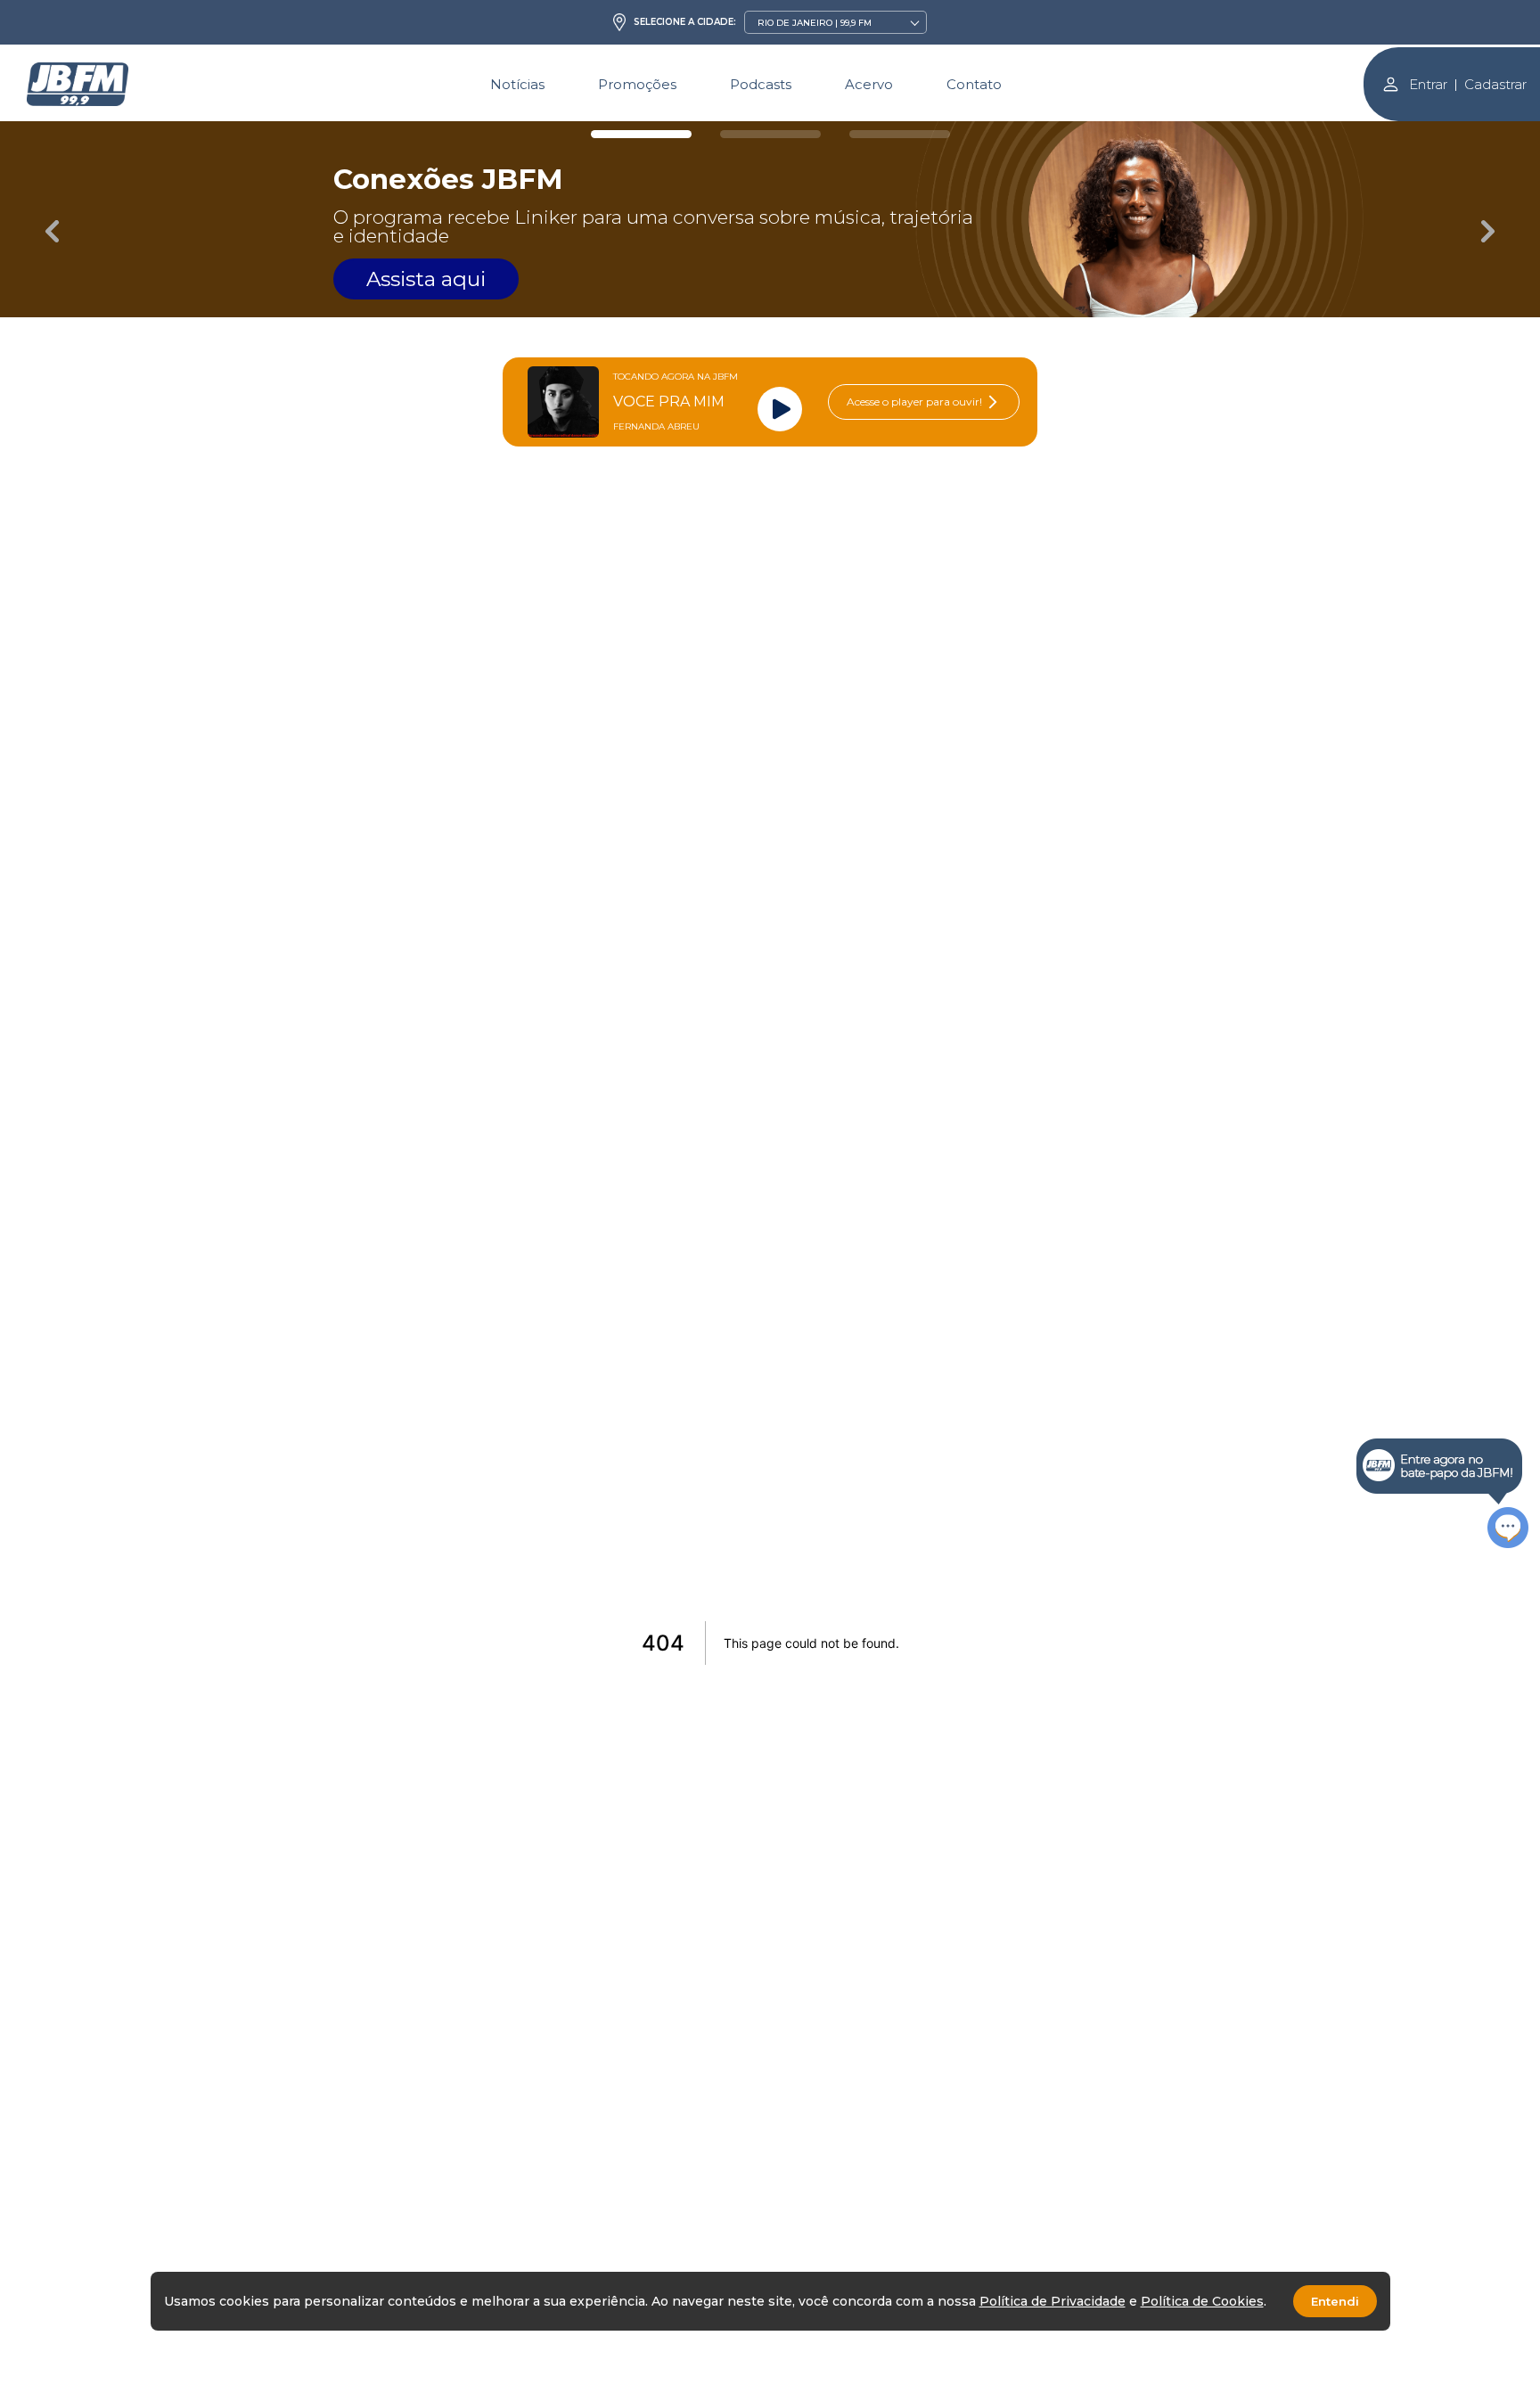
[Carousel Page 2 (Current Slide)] (770, 134)
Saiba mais (665, 260)
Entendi (1335, 2301)
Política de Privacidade (1053, 2301)
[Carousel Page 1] (641, 134)
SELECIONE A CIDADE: (685, 22)
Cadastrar (1495, 84)
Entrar (1428, 84)
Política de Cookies (1202, 2301)
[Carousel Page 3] (900, 134)
